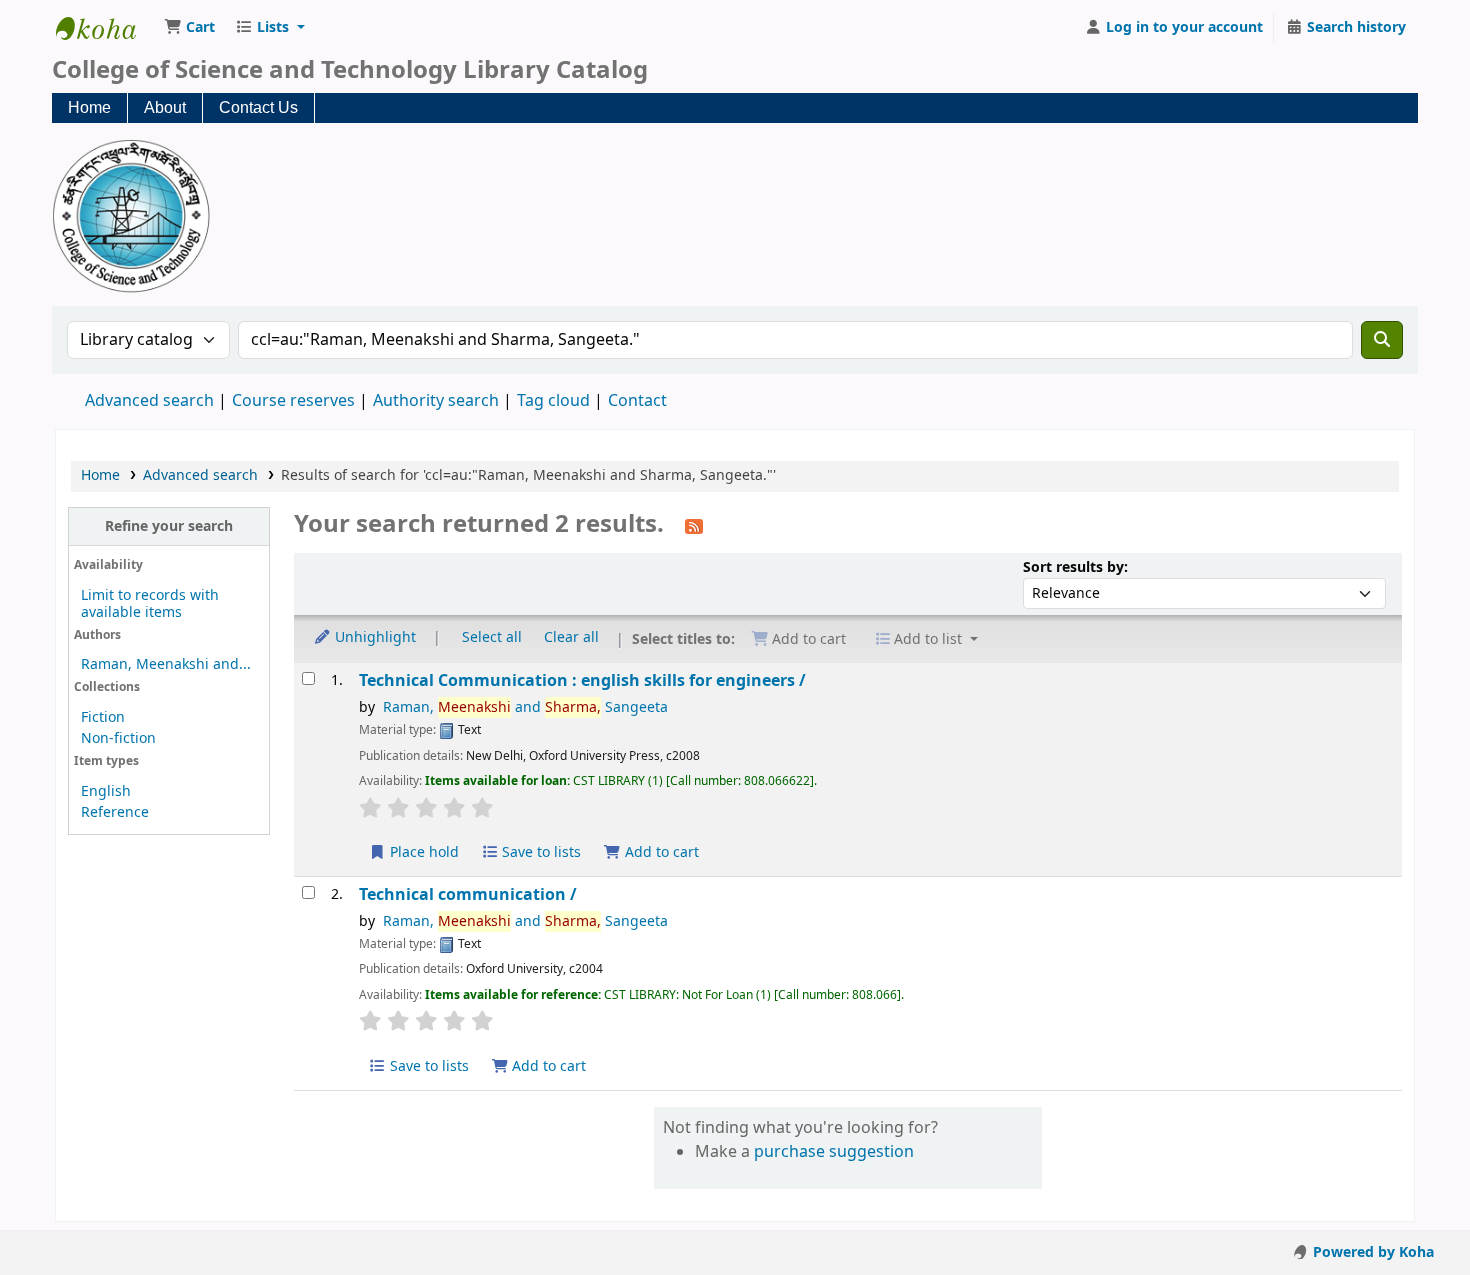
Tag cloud (553, 401)
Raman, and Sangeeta (525, 707)
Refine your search (169, 526)
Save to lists (539, 852)
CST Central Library (106, 28)
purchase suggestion (834, 1152)
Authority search (436, 401)
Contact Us (258, 107)
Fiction (103, 717)
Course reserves (293, 401)
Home (89, 107)
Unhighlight (373, 637)
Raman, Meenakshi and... (166, 664)
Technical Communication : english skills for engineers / (582, 680)
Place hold (422, 852)
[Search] (1382, 340)
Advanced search (149, 401)
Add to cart (660, 852)
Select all (492, 637)
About (165, 107)
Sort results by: (1075, 567)
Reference (115, 812)
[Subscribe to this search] (694, 526)
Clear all (571, 637)
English (106, 791)
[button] (189, 28)
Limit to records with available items (150, 604)
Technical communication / (468, 894)
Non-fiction (118, 738)
